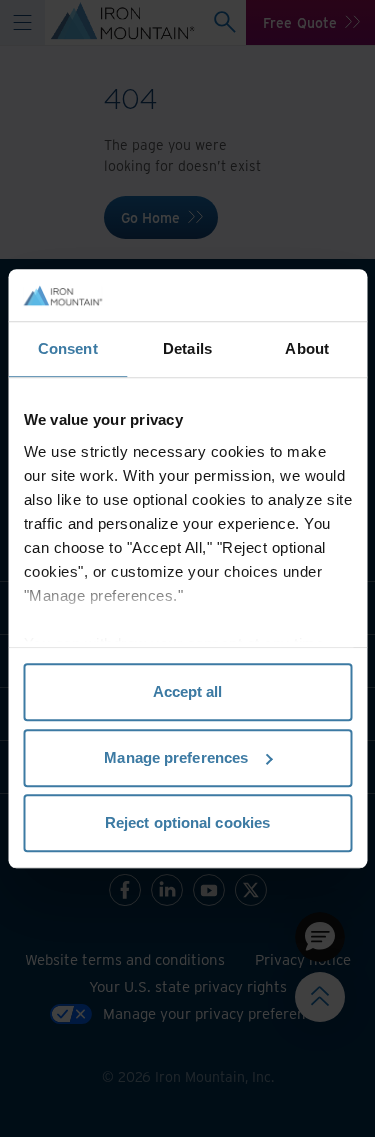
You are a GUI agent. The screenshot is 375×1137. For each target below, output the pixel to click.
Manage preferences (176, 757)
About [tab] (307, 348)
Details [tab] (187, 348)
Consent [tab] (68, 348)
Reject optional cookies (187, 822)
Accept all (188, 691)
